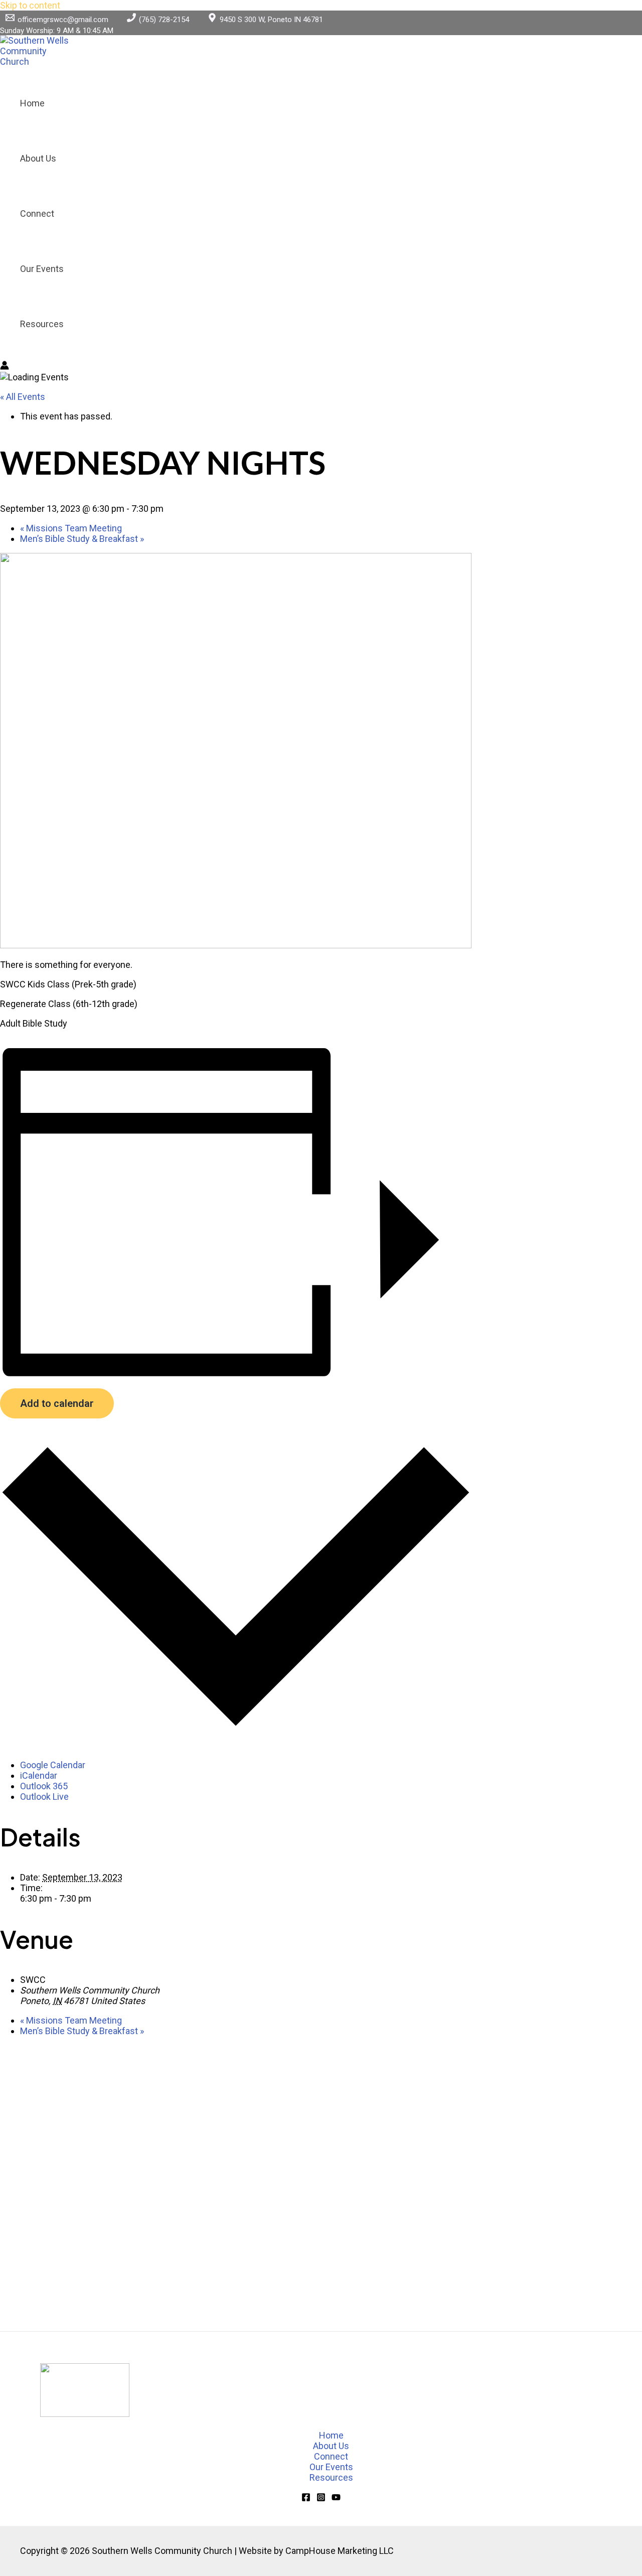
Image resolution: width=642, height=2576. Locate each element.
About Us (38, 158)
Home (32, 103)
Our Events (42, 269)
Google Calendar (53, 1765)
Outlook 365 (44, 1786)
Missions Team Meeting (71, 528)
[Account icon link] (5, 366)
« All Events (23, 397)
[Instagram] (321, 2498)
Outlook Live (44, 1797)
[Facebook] (306, 2498)
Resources (42, 324)
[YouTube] (336, 2498)
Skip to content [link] (30, 5)
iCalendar (39, 1775)
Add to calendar (57, 1403)
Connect (37, 213)
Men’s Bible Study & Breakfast (82, 539)
